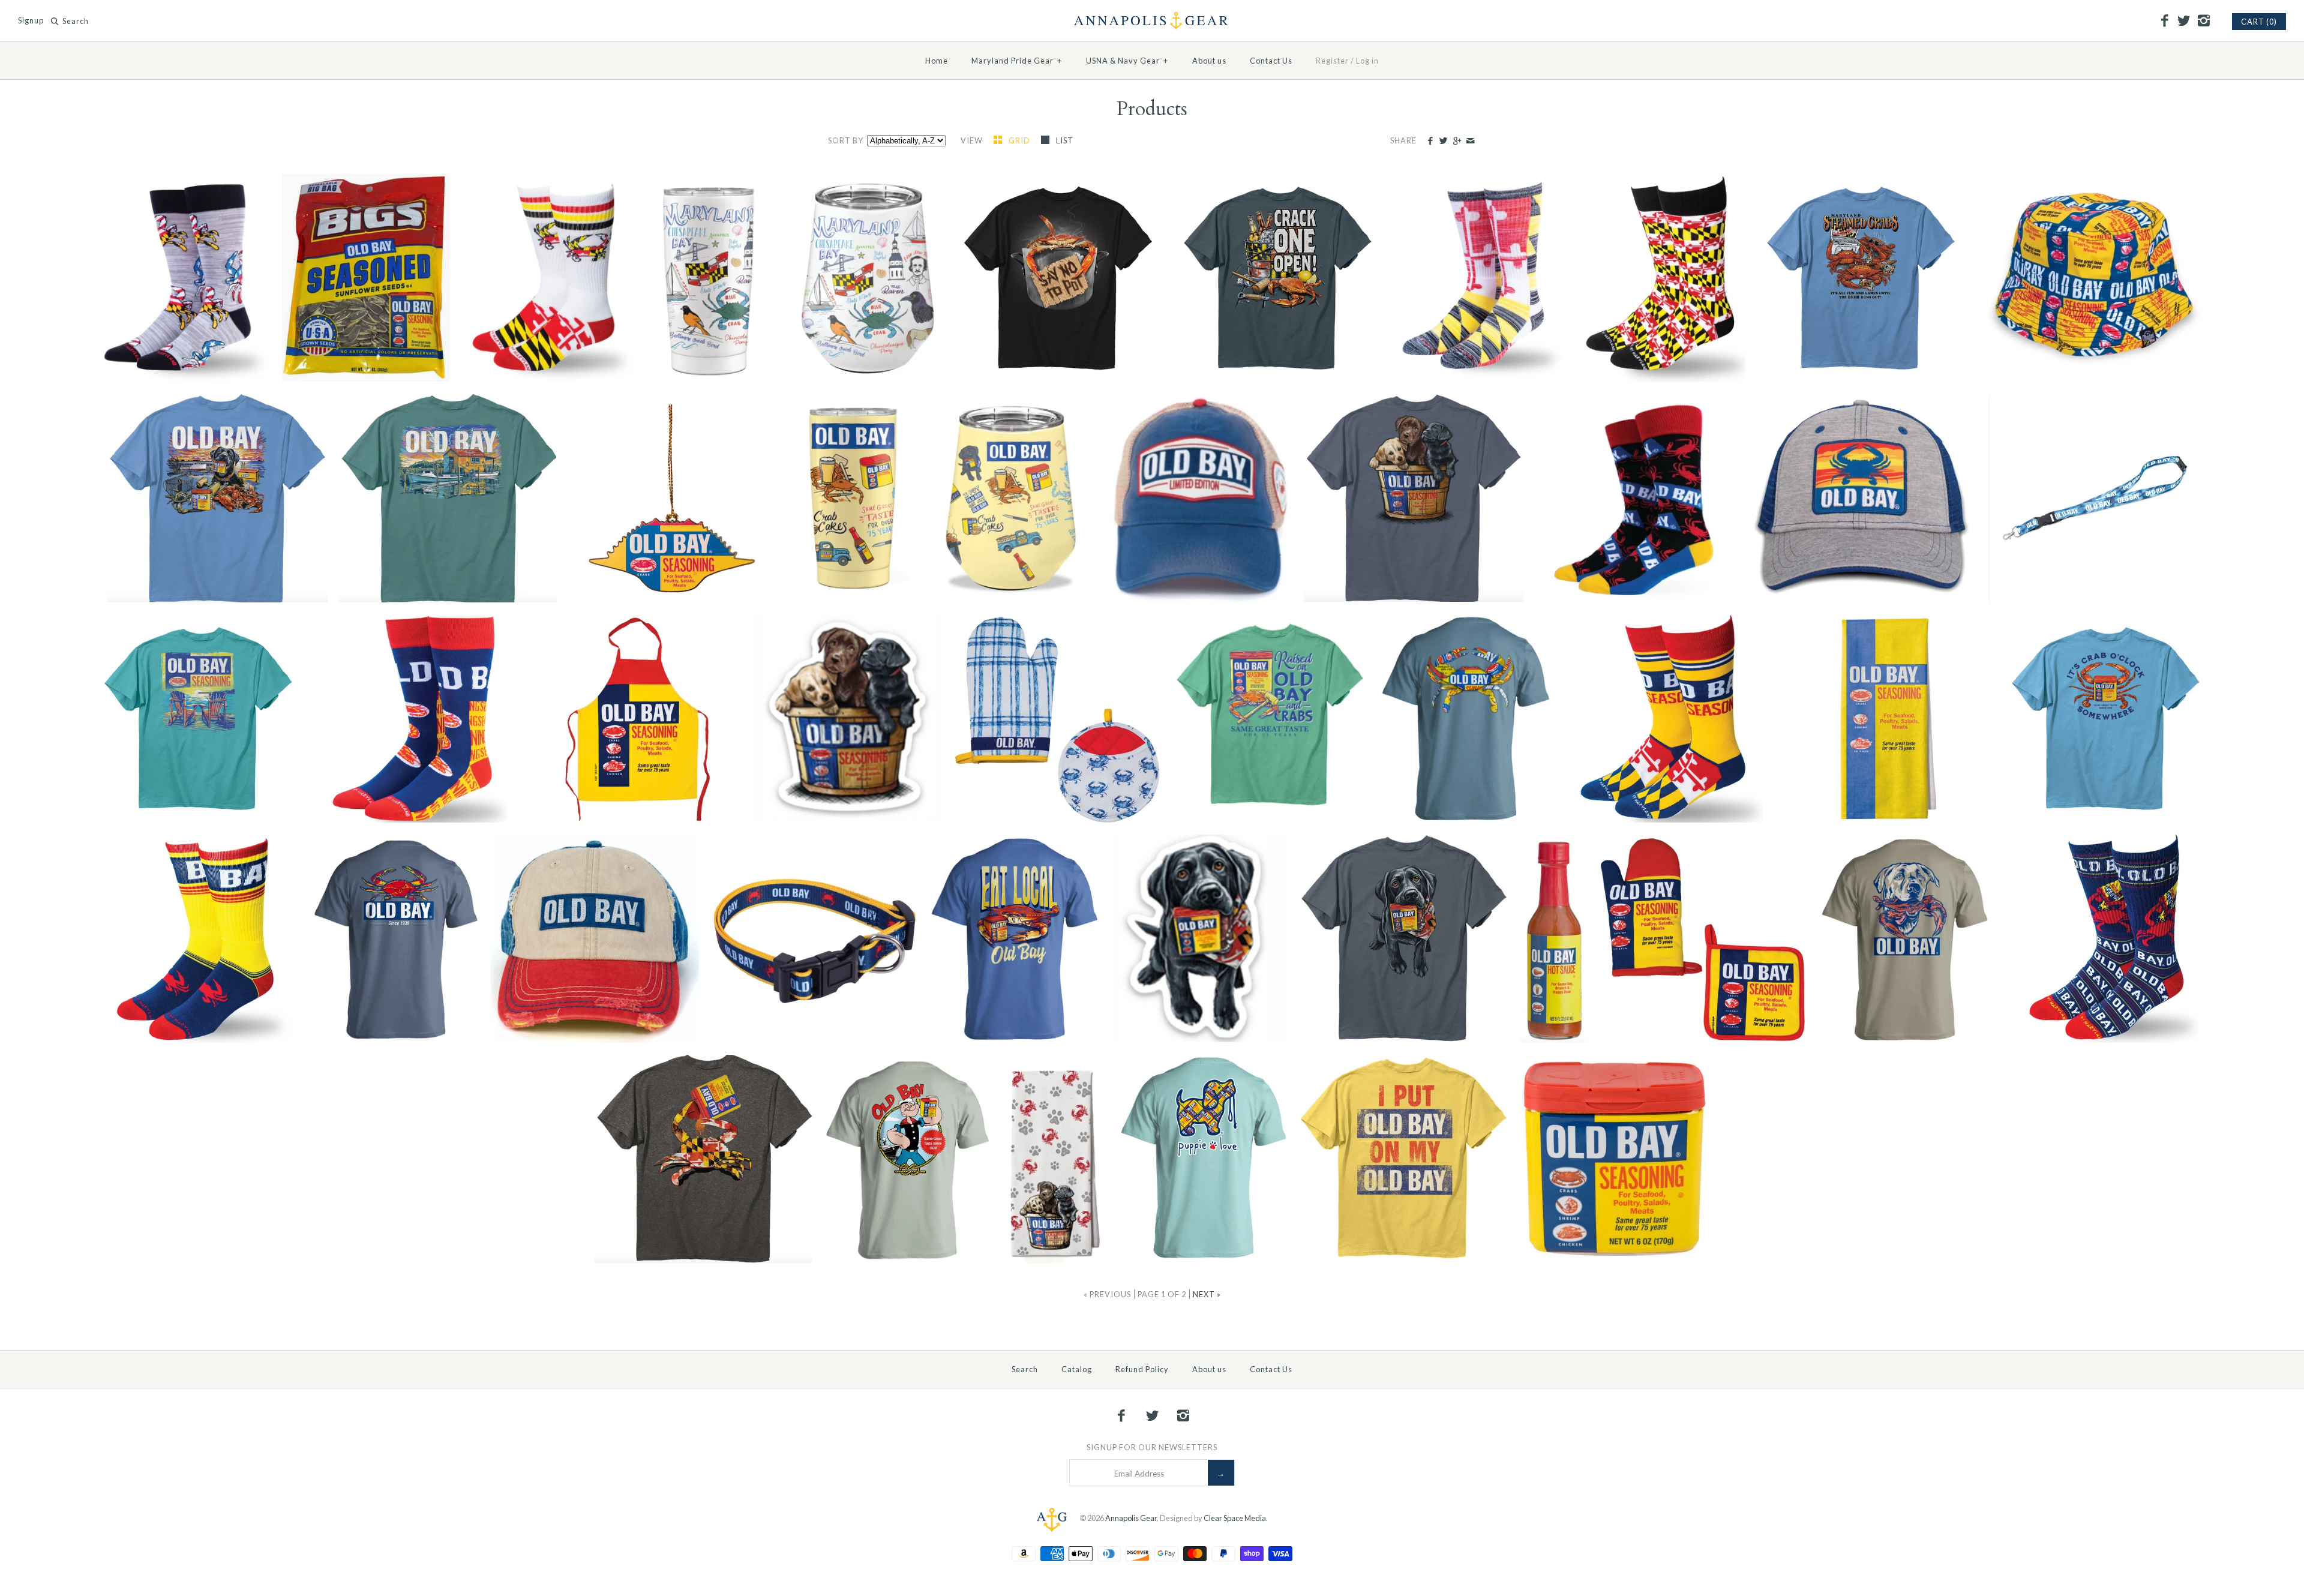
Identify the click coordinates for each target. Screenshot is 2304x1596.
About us (1209, 61)
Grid (1020, 140)
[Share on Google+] (1456, 141)
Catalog (1077, 1369)
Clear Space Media (1235, 1518)
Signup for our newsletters (1152, 1447)
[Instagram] (2203, 21)
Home (937, 61)
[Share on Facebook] (1430, 141)
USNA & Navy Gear (1127, 61)
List (1065, 140)
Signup (31, 21)
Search (1025, 1369)
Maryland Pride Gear (1017, 61)
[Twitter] (2184, 21)
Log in (1367, 61)
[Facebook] (2164, 21)
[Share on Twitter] (1443, 141)
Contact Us (1271, 61)
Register (1332, 61)
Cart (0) (2259, 22)
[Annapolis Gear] (1152, 19)
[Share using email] (1470, 141)
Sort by (846, 140)
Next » (1207, 1294)
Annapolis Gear (1131, 1518)
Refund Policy (1142, 1369)
